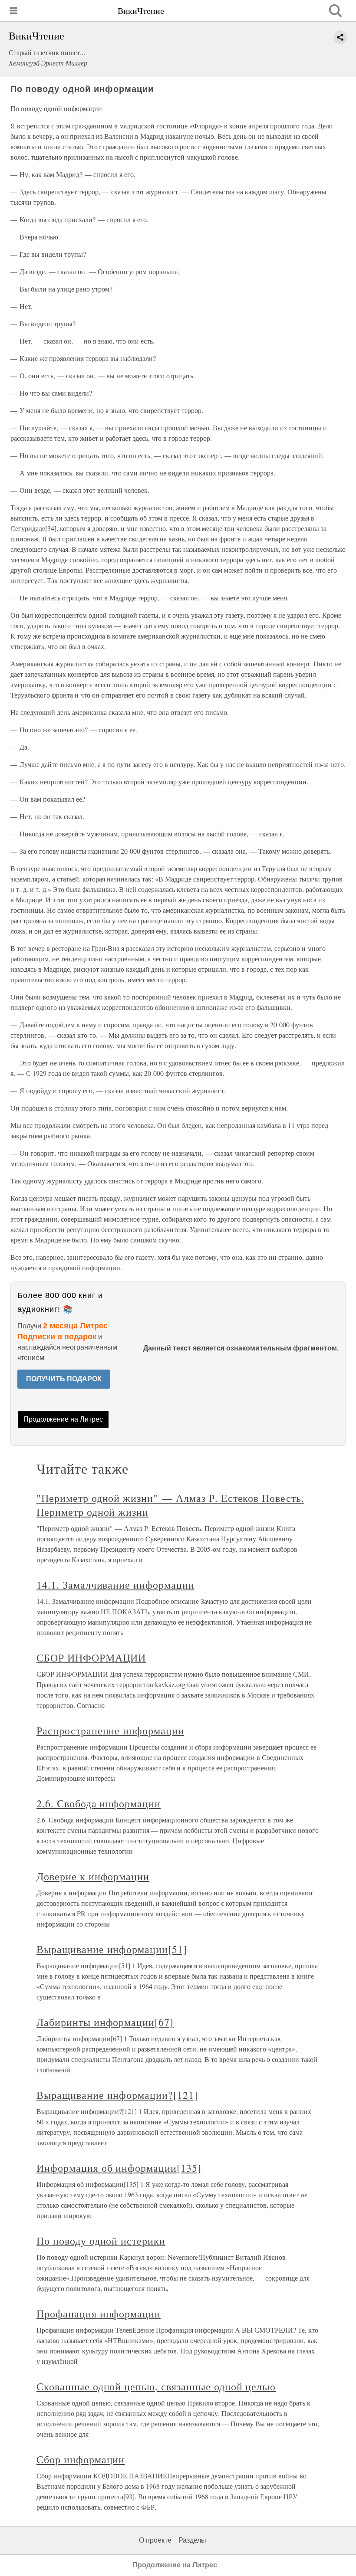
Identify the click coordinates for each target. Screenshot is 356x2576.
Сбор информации (81, 2459)
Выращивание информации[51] (112, 1949)
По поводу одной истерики (101, 2241)
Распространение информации (110, 1730)
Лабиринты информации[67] (105, 2022)
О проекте (155, 2540)
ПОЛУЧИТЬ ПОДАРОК (64, 1379)
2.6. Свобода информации (99, 1803)
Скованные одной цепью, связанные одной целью (156, 2386)
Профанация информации (99, 2314)
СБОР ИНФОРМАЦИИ (91, 1658)
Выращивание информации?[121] (117, 2095)
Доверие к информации (93, 1876)
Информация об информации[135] (119, 2168)
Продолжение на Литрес (63, 1419)
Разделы (192, 2540)
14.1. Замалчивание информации (115, 1585)
